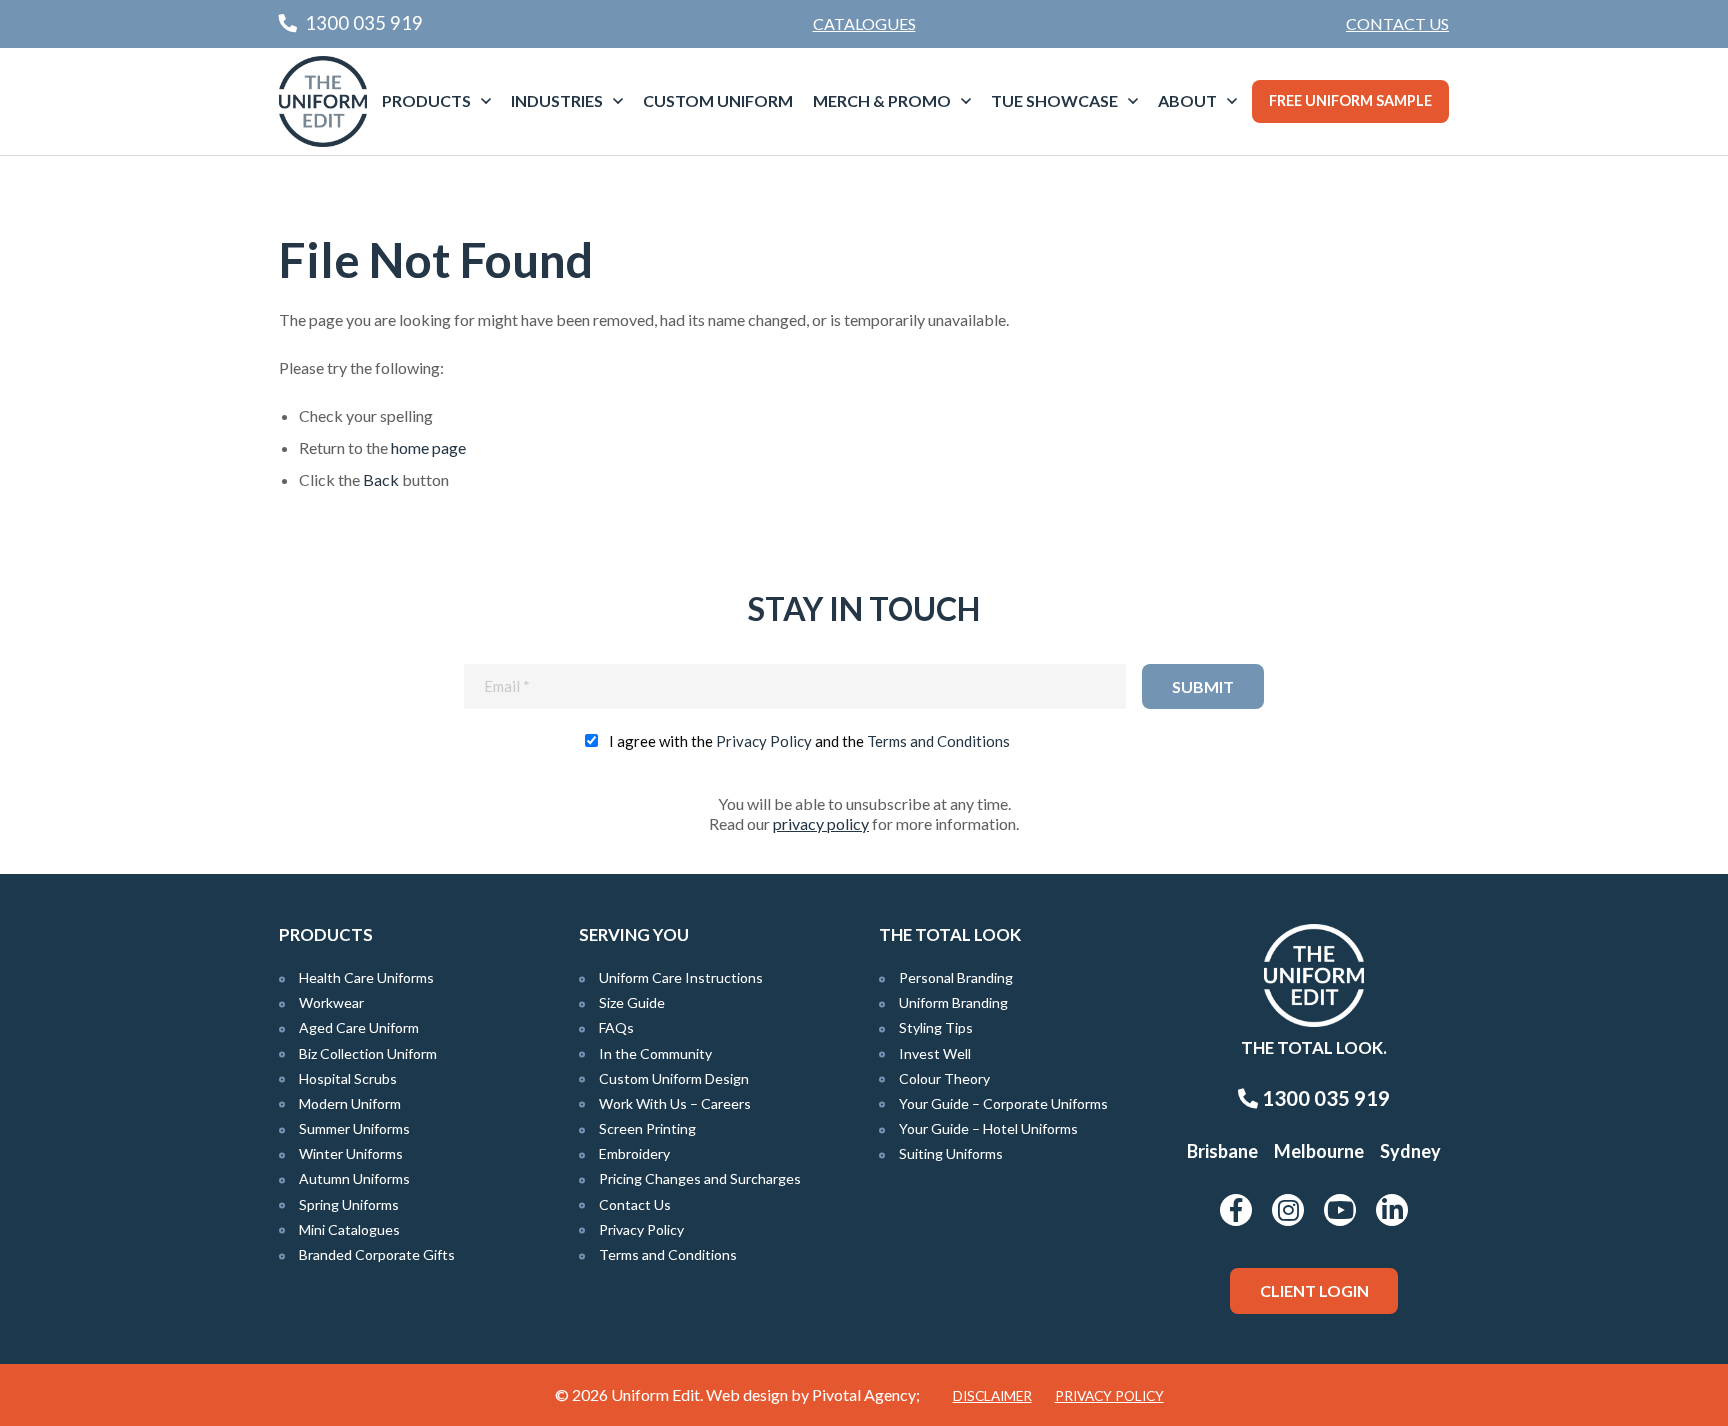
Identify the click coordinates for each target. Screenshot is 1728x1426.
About (1187, 100)
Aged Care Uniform (359, 1027)
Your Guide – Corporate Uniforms (1003, 1103)
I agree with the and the (809, 741)
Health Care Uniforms (366, 977)
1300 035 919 (1324, 1098)
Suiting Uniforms (951, 1153)
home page (428, 447)
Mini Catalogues (349, 1229)
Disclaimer (992, 1396)
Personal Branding (956, 977)
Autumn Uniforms (354, 1178)
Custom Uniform (718, 100)
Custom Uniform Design (674, 1078)
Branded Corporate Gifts (377, 1254)
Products (426, 100)
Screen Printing (647, 1128)
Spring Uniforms (349, 1204)
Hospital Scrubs (348, 1078)
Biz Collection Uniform (368, 1053)
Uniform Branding (953, 1002)
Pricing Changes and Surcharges (700, 1178)
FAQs (616, 1027)
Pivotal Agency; (866, 1394)
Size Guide (632, 1002)
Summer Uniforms (354, 1128)
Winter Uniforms (351, 1153)
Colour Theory (944, 1078)
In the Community (655, 1053)
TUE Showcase (1054, 100)
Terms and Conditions (938, 741)
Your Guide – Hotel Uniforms (988, 1128)
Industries (557, 100)
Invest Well (935, 1053)
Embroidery (634, 1153)
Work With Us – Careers (675, 1103)
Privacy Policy (764, 741)
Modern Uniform (350, 1103)
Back (381, 479)
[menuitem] (1397, 24)
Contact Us (1397, 23)
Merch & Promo (882, 100)
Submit (1203, 686)
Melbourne (1319, 1151)
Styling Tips (936, 1027)
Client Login (1314, 1290)
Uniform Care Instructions (681, 977)
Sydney (1410, 1151)
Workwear (331, 1002)
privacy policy (821, 823)
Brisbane (1222, 1151)
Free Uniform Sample (1350, 100)
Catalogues (864, 23)
